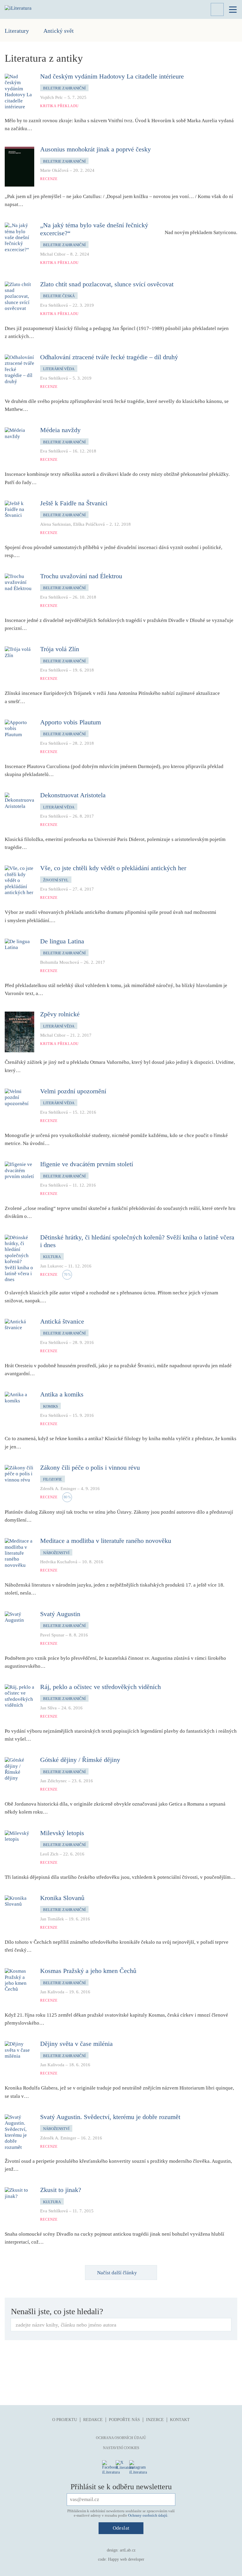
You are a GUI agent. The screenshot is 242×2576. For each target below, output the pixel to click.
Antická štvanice (62, 1321)
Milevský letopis (62, 1833)
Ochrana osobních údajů (121, 2438)
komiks (50, 1406)
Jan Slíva (48, 1708)
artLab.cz (128, 2550)
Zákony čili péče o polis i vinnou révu (90, 1467)
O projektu (65, 2420)
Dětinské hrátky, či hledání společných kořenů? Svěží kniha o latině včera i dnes (137, 1241)
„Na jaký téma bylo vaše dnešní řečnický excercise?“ (94, 229)
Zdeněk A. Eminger (58, 1489)
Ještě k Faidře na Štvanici (74, 503)
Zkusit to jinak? (61, 2190)
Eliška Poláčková (89, 524)
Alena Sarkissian (55, 524)
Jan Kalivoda (52, 1992)
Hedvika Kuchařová (59, 1562)
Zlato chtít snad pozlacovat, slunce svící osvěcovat (107, 284)
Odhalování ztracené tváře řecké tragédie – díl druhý (109, 357)
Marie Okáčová (54, 170)
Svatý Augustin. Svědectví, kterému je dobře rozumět (110, 2117)
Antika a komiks (62, 1394)
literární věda (59, 369)
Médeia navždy (60, 430)
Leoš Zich (49, 1854)
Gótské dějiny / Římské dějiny (80, 1760)
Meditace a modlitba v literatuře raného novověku (106, 1541)
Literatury (17, 31)
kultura (52, 1257)
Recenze (49, 179)
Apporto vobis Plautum (71, 722)
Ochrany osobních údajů (148, 2515)
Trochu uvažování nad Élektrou (81, 576)
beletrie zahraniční (64, 88)
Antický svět (59, 31)
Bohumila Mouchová (60, 962)
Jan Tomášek (52, 1919)
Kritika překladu (59, 106)
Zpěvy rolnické (60, 1014)
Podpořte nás (124, 2420)
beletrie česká (59, 296)
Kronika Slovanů (62, 1898)
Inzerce (155, 2420)
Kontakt (180, 2420)
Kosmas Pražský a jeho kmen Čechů (88, 1971)
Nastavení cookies (121, 2448)
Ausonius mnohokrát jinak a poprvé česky (95, 149)
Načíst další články (117, 2273)
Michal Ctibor (53, 254)
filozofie (53, 1479)
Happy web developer (126, 2559)
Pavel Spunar (52, 1635)
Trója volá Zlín (60, 649)
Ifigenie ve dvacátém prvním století (87, 1164)
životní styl (56, 880)
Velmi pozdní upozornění (73, 1091)
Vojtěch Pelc (51, 97)
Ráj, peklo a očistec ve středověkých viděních (100, 1687)
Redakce (93, 2420)
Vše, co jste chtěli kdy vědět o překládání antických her (113, 868)
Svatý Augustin (60, 1614)
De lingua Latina (62, 941)
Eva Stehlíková (54, 305)
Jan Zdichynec (54, 1781)
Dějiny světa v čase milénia (76, 2044)
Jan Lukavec (52, 1266)
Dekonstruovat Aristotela (73, 795)
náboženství (56, 1553)
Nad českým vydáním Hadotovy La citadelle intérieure (112, 76)
